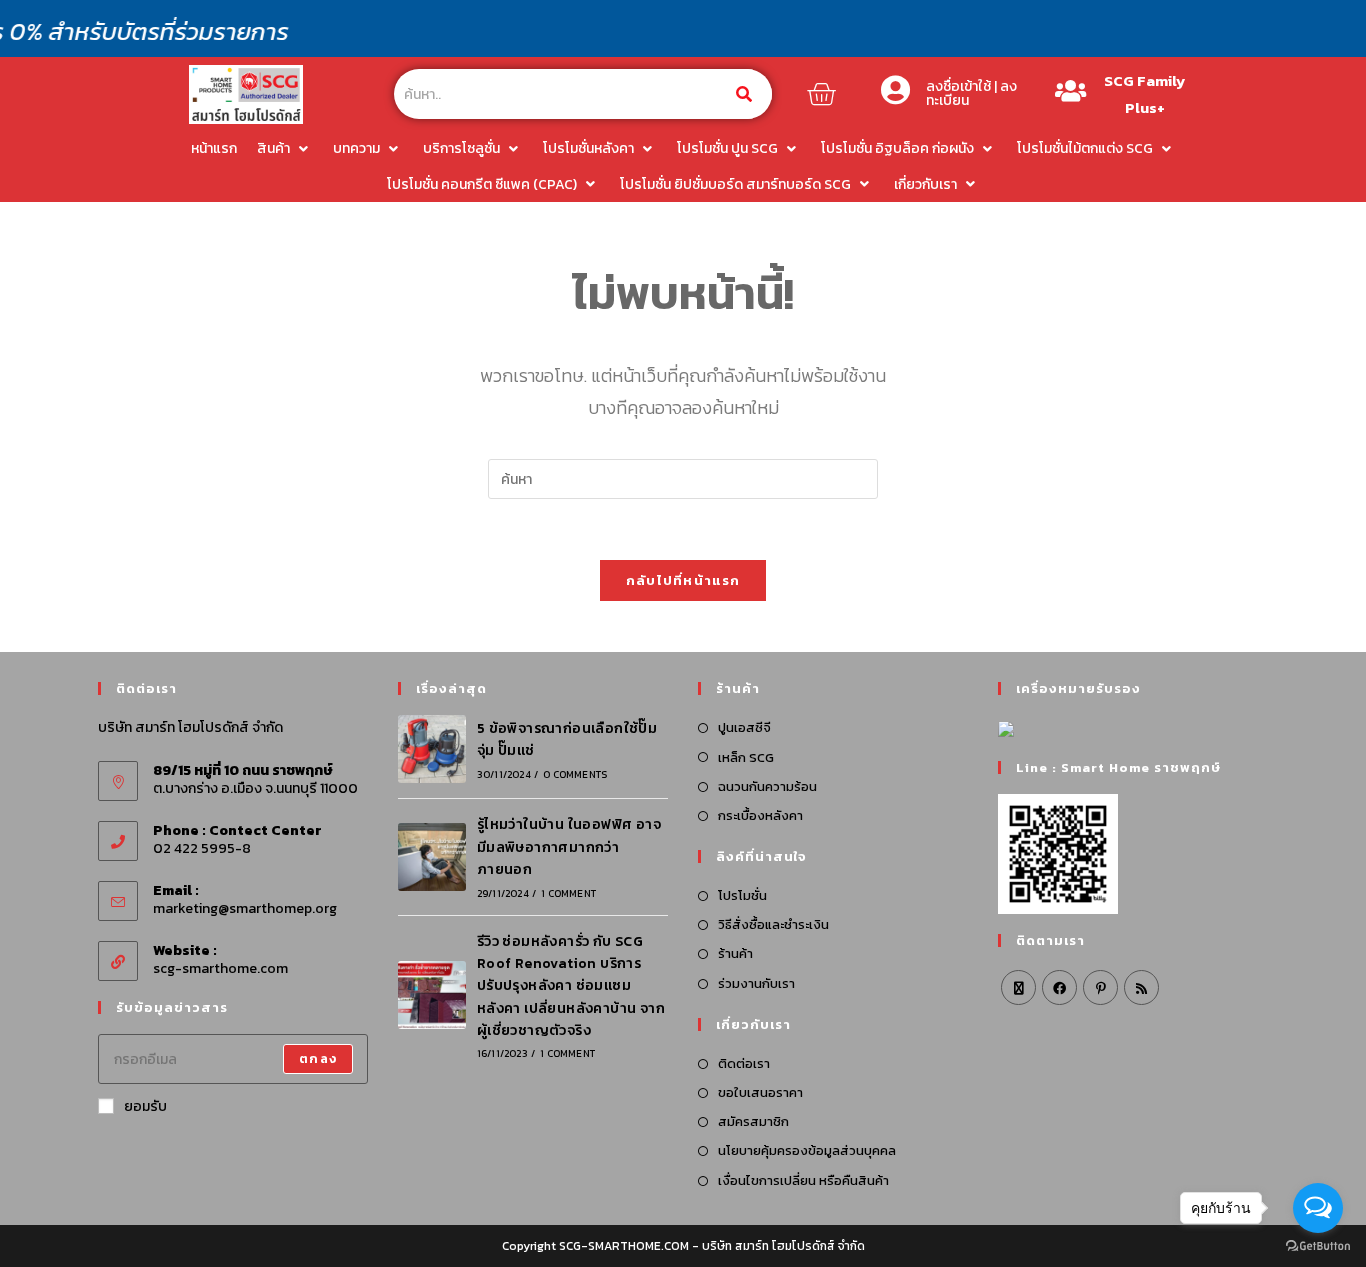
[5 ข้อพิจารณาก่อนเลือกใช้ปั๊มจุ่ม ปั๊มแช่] (432, 749)
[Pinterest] (1100, 987)
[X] (1018, 987)
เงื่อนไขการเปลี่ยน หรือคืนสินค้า (803, 1180)
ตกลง (318, 1059)
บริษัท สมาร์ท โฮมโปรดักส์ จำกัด (783, 1246)
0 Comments (575, 774)
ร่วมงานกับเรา (756, 983)
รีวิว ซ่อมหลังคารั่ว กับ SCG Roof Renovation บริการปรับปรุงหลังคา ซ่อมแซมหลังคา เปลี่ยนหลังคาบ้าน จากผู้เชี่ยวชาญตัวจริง (571, 986)
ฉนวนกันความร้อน (767, 786)
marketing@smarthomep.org (245, 908)
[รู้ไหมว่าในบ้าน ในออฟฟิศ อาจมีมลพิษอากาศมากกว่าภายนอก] (432, 857)
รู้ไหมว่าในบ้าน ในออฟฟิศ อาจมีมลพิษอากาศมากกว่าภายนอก (569, 847)
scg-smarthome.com (220, 968)
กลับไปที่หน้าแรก (683, 580)
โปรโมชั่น (742, 895)
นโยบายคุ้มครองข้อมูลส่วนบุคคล (807, 1150)
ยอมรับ (145, 1106)
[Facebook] (1059, 987)
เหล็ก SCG (746, 757)
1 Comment (568, 893)
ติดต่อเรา (744, 1063)
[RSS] (1141, 987)
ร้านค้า (735, 953)
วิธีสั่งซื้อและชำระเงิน (773, 924)
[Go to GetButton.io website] (1318, 1246)
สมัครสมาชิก (753, 1121)
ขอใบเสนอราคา (760, 1092)
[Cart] (821, 94)
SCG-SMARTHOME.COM (624, 1246)
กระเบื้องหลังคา (760, 815)
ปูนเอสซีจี (744, 727)
